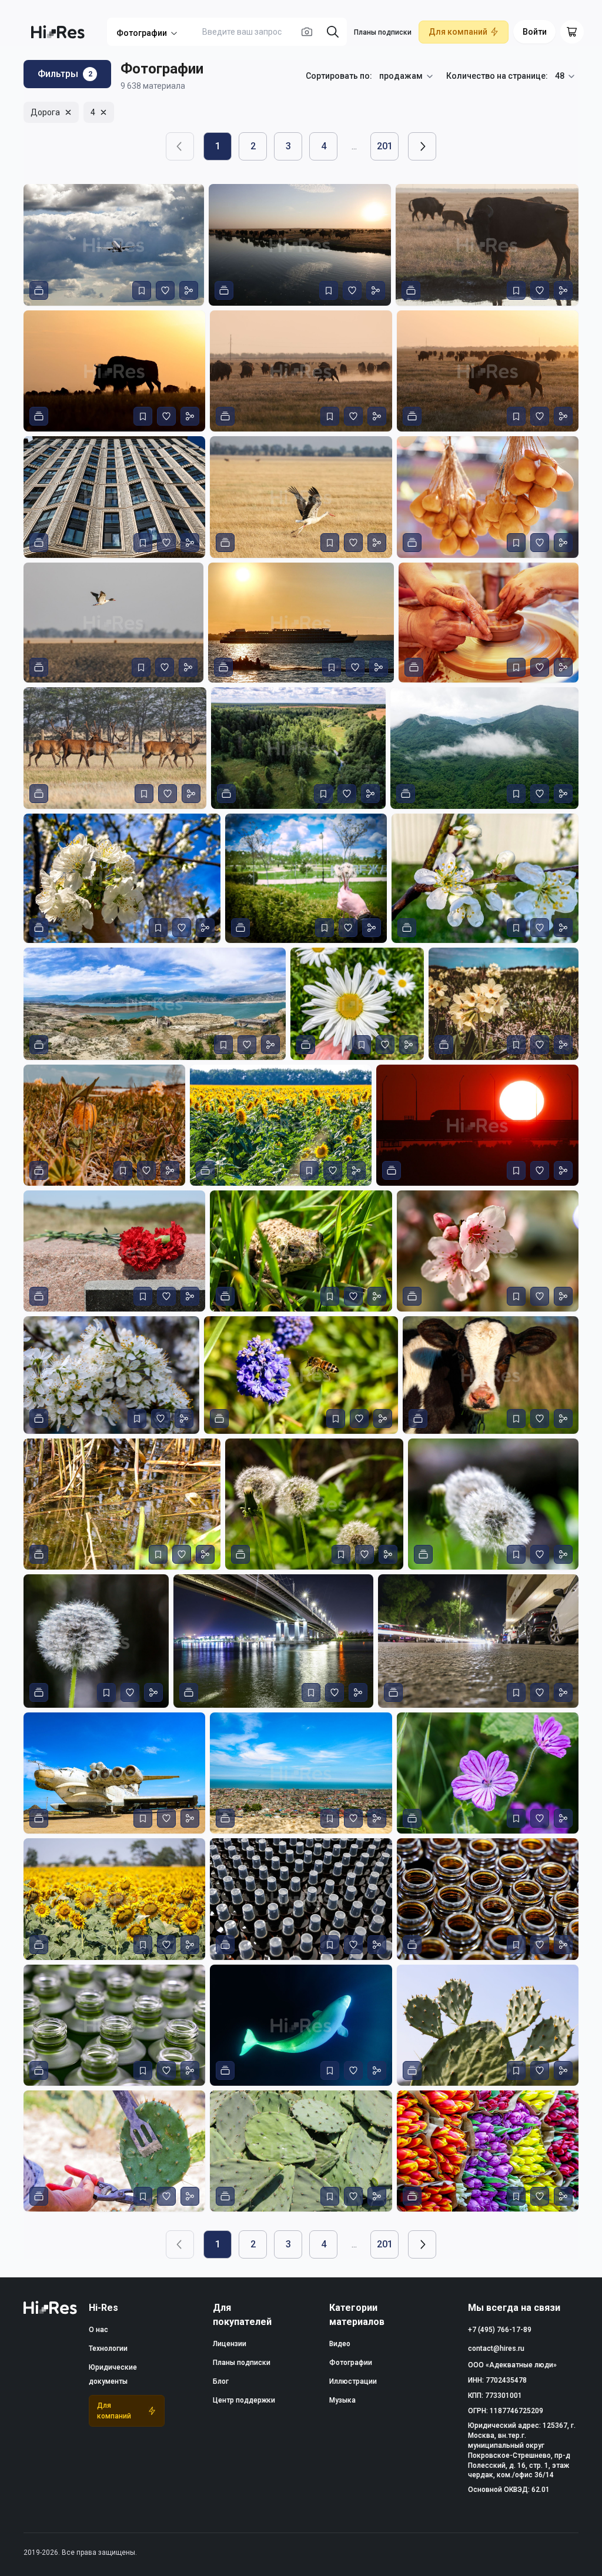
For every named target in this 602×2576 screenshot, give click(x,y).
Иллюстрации (353, 2381)
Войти (535, 32)
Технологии (108, 2348)
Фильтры (65, 74)
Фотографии (142, 33)
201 (385, 146)
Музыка (342, 2400)
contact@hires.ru (496, 2348)
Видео (340, 2344)
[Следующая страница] (422, 146)
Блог (221, 2381)
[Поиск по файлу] (307, 32)
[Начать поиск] (333, 32)
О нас (98, 2330)
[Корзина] (572, 32)
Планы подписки (383, 32)
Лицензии (230, 2344)
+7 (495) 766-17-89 (500, 2330)
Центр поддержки (244, 2400)
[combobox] (407, 76)
